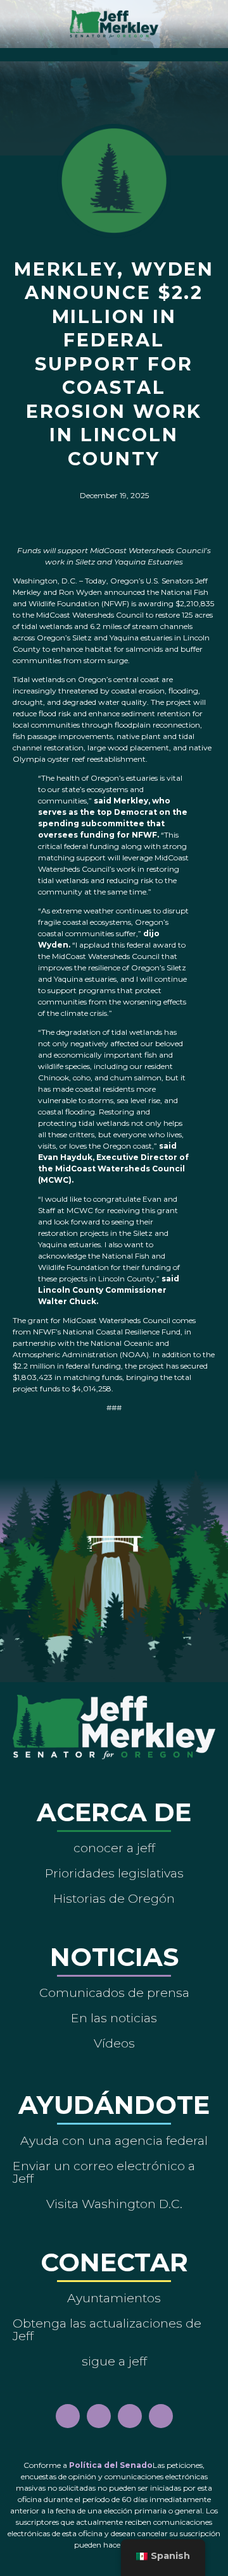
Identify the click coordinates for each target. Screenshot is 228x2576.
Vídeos (114, 2043)
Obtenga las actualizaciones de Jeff (107, 2329)
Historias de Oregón (114, 1898)
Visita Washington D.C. (114, 2204)
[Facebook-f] (68, 2416)
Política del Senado (111, 2465)
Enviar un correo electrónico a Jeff (104, 2172)
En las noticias (114, 2018)
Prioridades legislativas (114, 1873)
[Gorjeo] (161, 2416)
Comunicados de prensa (114, 1993)
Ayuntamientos (114, 2298)
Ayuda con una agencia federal (114, 2140)
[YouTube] (130, 2416)
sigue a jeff (114, 2361)
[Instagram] (99, 2416)
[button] (114, 52)
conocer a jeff (114, 1848)
